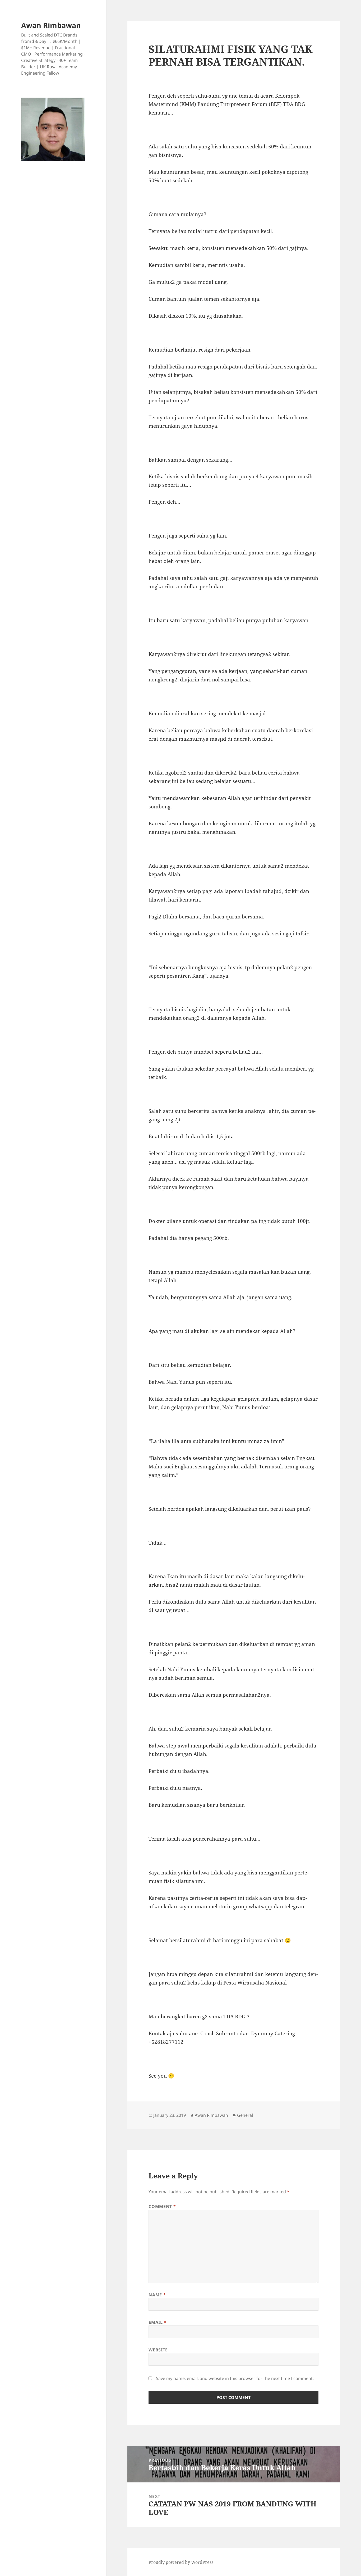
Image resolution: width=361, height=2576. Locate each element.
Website (158, 2350)
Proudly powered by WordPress (181, 2562)
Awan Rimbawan (51, 25)
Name (157, 2295)
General (245, 2115)
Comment (162, 2206)
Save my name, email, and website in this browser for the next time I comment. (235, 2378)
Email (157, 2322)
